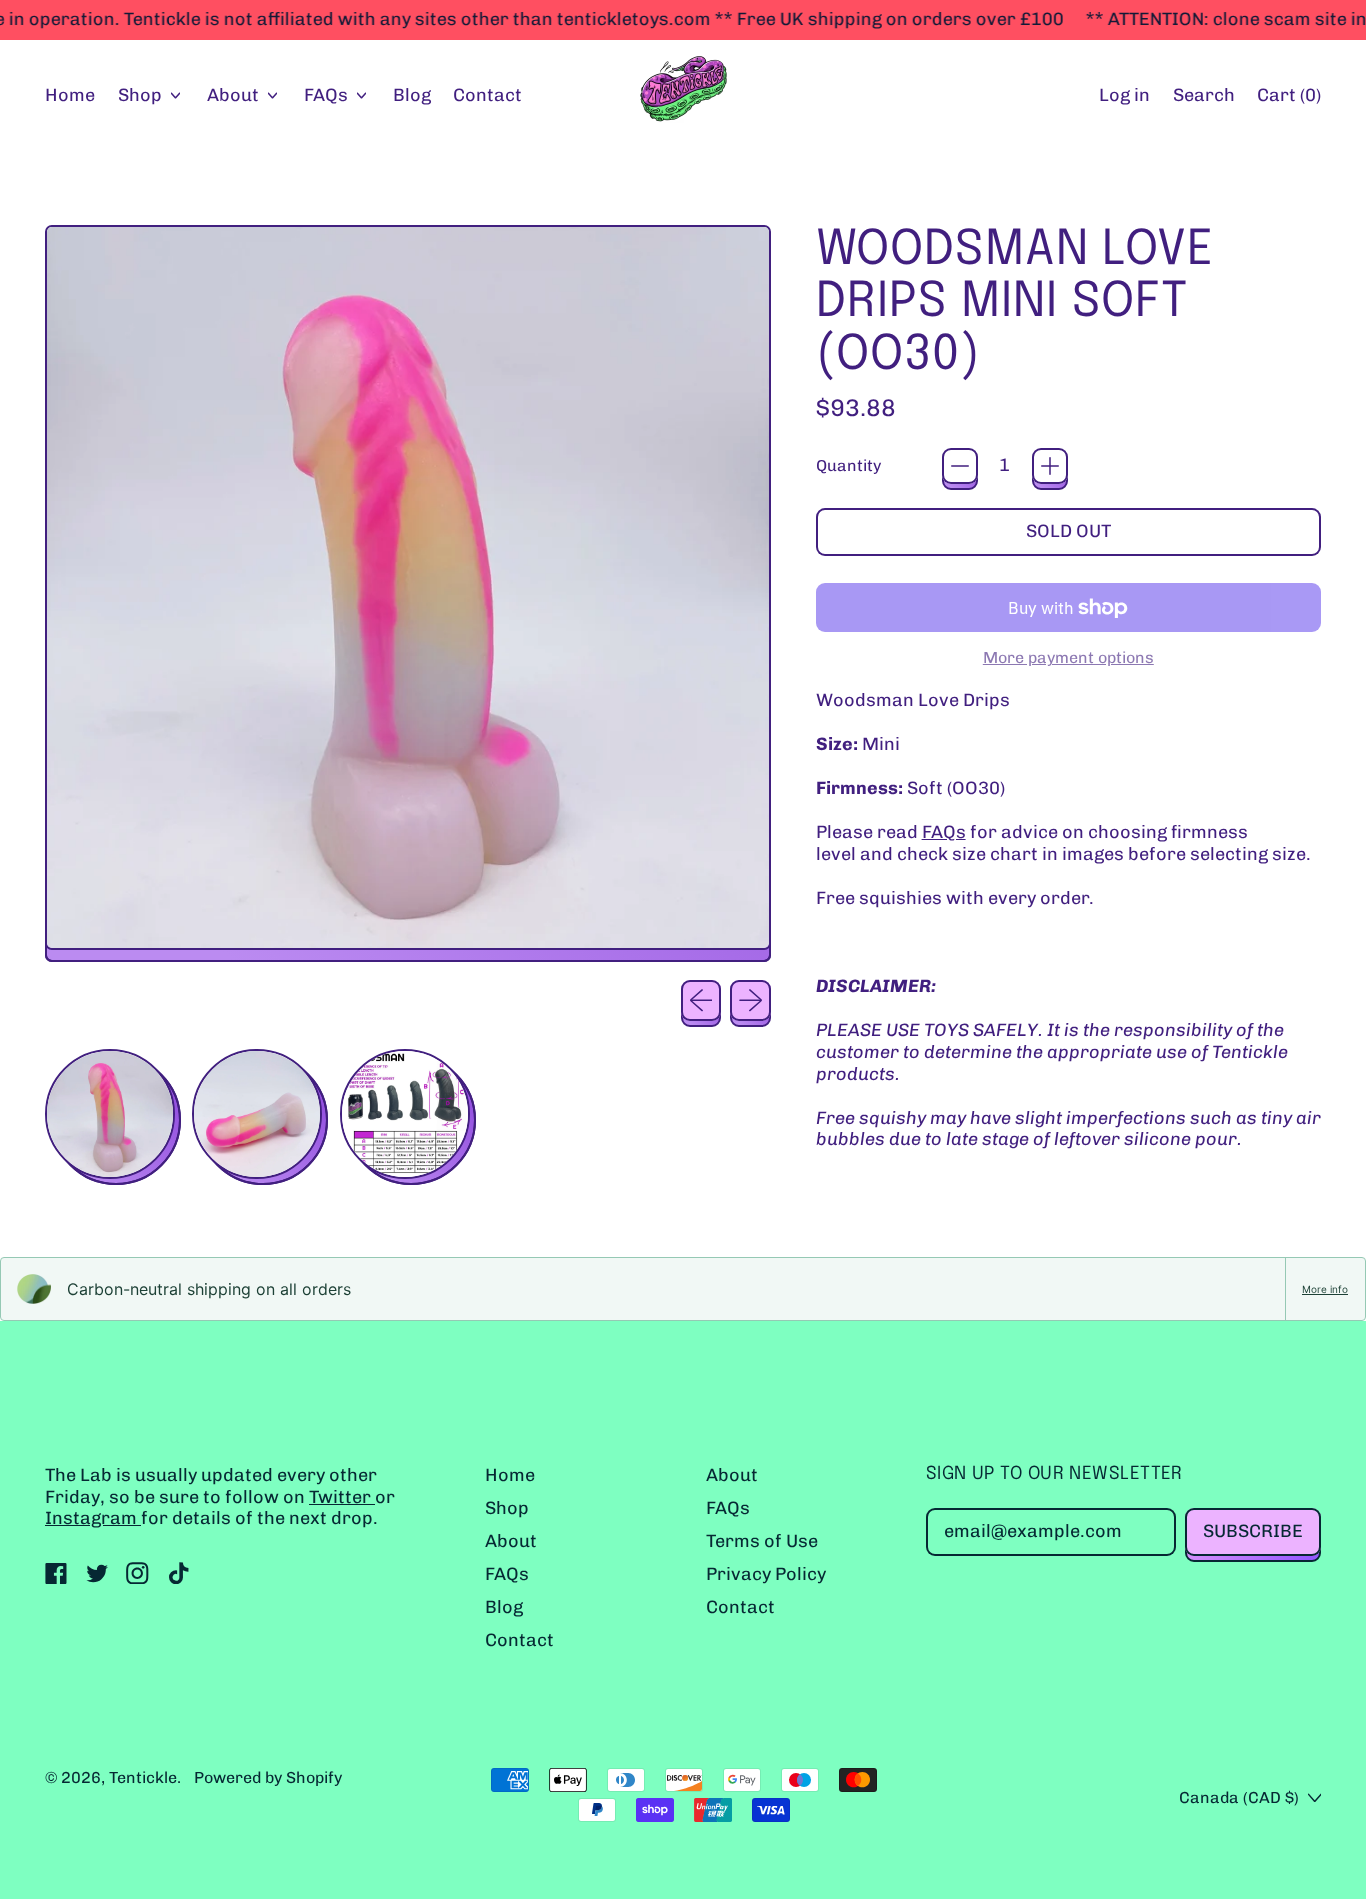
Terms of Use (762, 1541)
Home (70, 95)
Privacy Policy (766, 1574)
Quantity (848, 465)
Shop (507, 1508)
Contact (487, 95)
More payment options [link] (1068, 657)
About (511, 1541)
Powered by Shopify (268, 1777)
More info (1325, 1289)
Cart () (1288, 100)
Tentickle (143, 1777)
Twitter (342, 1497)
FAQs (944, 832)
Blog (412, 95)
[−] (960, 466)
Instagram (93, 1518)
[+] (1050, 466)
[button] (1203, 96)
